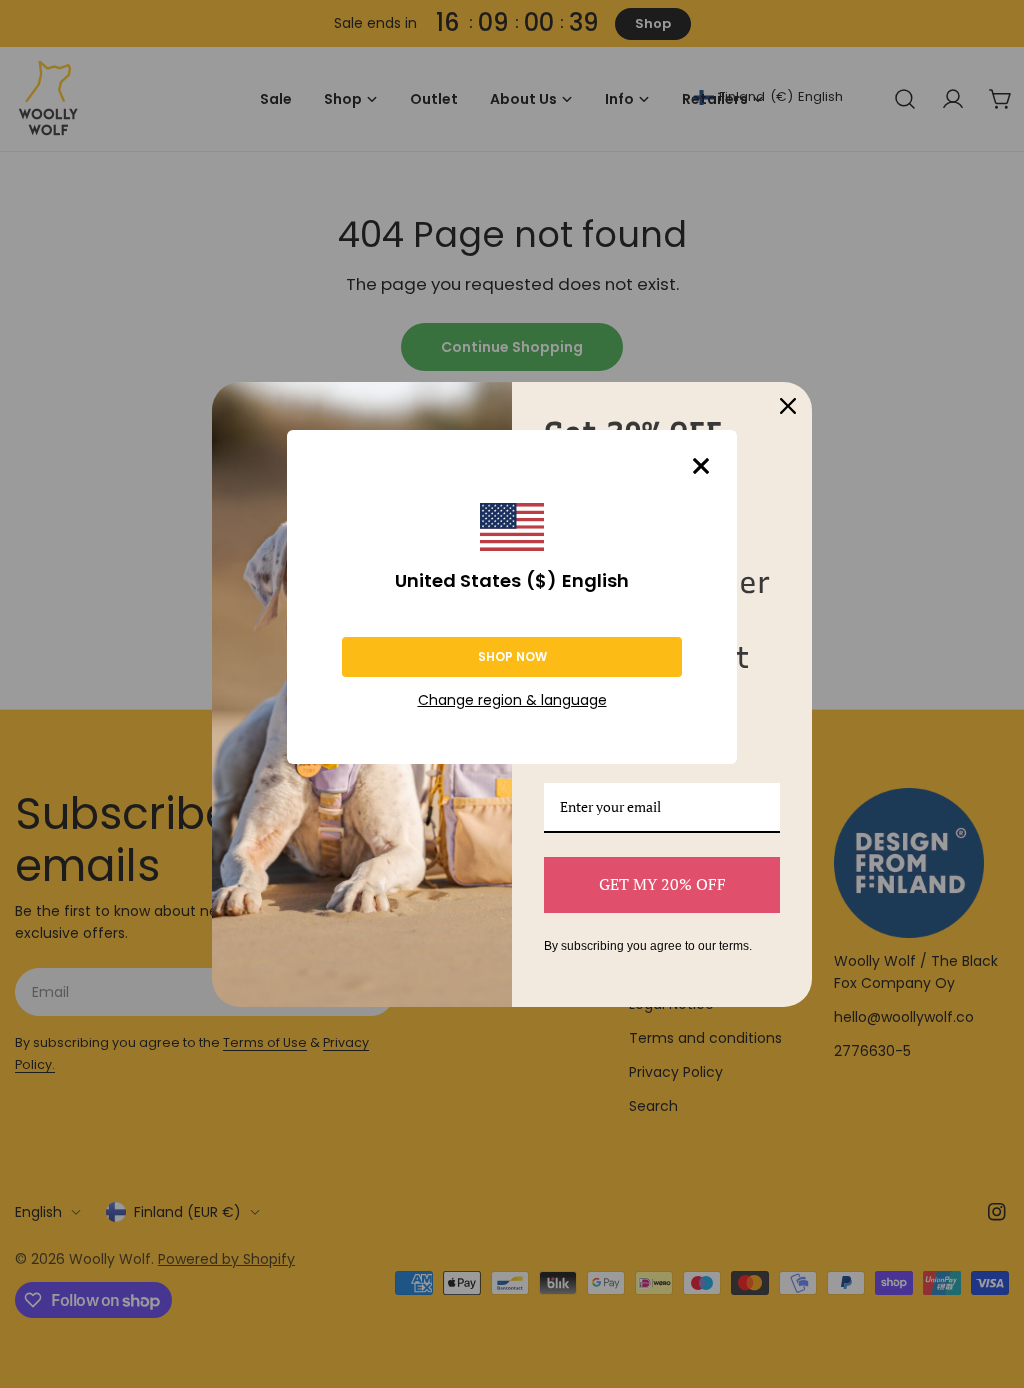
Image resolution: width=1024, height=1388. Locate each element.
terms (734, 946)
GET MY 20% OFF (662, 884)
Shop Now (512, 656)
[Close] (701, 466)
